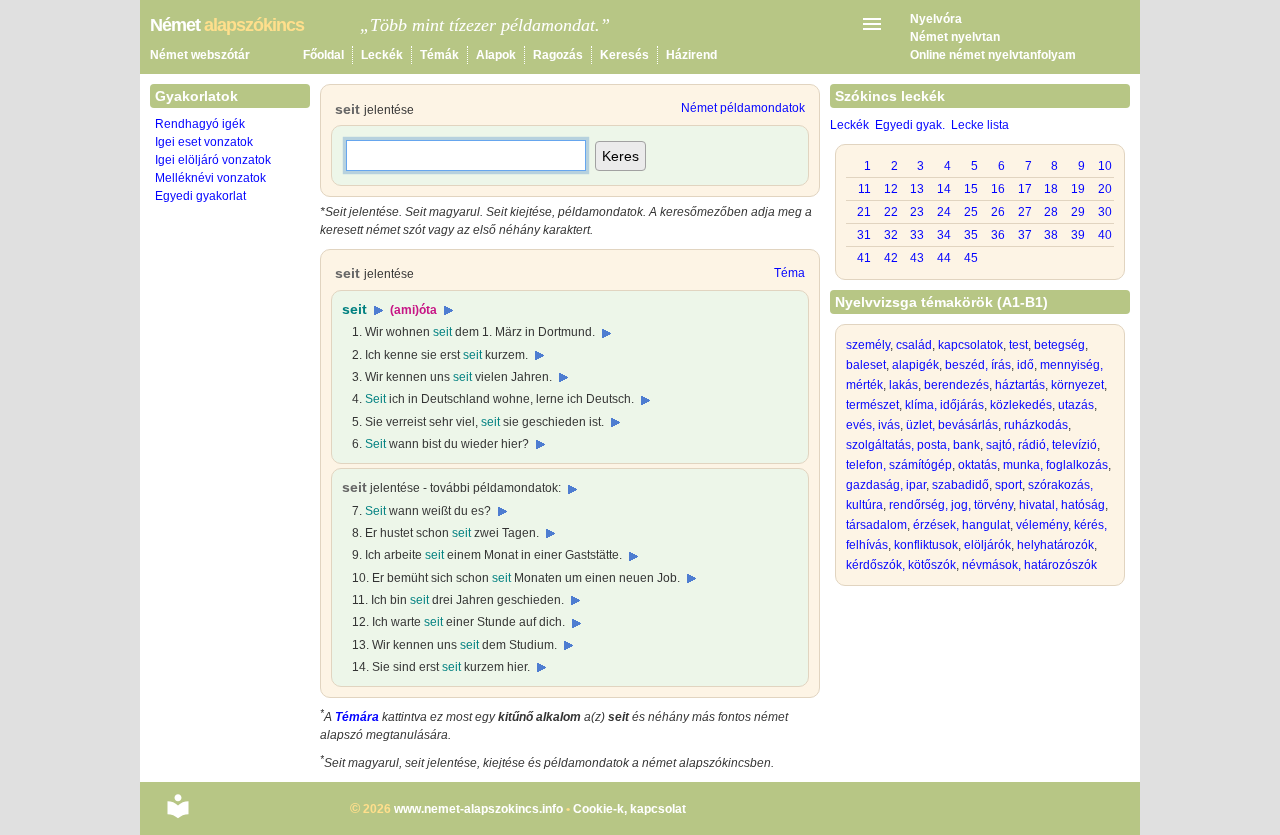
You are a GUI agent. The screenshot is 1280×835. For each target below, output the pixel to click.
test (1018, 345)
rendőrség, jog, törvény (951, 505)
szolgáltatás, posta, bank (913, 445)
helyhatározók (1055, 545)
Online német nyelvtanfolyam (993, 55)
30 (1105, 212)
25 (971, 212)
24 (944, 212)
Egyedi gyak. (910, 125)
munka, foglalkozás (1055, 465)
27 (1025, 212)
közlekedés (1021, 405)
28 (1051, 212)
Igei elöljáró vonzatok (213, 160)
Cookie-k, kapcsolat (629, 809)
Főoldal (323, 55)
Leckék (382, 55)
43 (917, 258)
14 (944, 189)
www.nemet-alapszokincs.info (478, 809)
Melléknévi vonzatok (210, 178)
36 (998, 235)
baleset (866, 365)
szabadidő (960, 485)
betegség (1059, 345)
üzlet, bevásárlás (952, 425)
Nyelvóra (936, 19)
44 (944, 258)
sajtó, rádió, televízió (1041, 445)
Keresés (624, 55)
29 (1078, 212)
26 (998, 212)
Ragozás (558, 55)
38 (1051, 235)
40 (1105, 235)
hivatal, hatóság (1062, 505)
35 (971, 235)
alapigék (915, 365)
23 (917, 212)
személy (868, 345)
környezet (1077, 385)
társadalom (876, 525)
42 (891, 258)
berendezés (956, 385)
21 (864, 212)
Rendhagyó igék (200, 124)
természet (872, 405)
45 (971, 258)
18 (1051, 189)
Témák (439, 55)
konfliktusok (926, 545)
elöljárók (987, 545)
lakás (903, 385)
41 (864, 258)
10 (1105, 166)
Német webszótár (200, 55)
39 (1078, 235)
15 (971, 189)
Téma (789, 273)
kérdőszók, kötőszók (901, 565)
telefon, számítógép (899, 465)
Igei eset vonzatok (204, 142)
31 (864, 235)
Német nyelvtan (955, 37)
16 (998, 189)
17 (1025, 189)
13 (917, 189)
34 (944, 235)
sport (1008, 485)
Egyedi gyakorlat (200, 196)
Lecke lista (980, 125)
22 (891, 212)
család (914, 345)
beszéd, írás (978, 365)
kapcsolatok (970, 345)
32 (891, 235)
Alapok (496, 55)
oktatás (977, 465)
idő (1025, 365)
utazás (1076, 405)
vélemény (1042, 525)
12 (891, 189)
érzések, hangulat (961, 525)
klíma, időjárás (944, 405)
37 (1025, 235)
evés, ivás (873, 425)
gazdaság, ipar (886, 485)
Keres (620, 156)
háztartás (1020, 385)
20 (1105, 189)
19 (1078, 189)
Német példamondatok (743, 108)
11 (864, 189)
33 (917, 235)
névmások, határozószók (1029, 565)
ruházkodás (1036, 425)
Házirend (691, 55)
